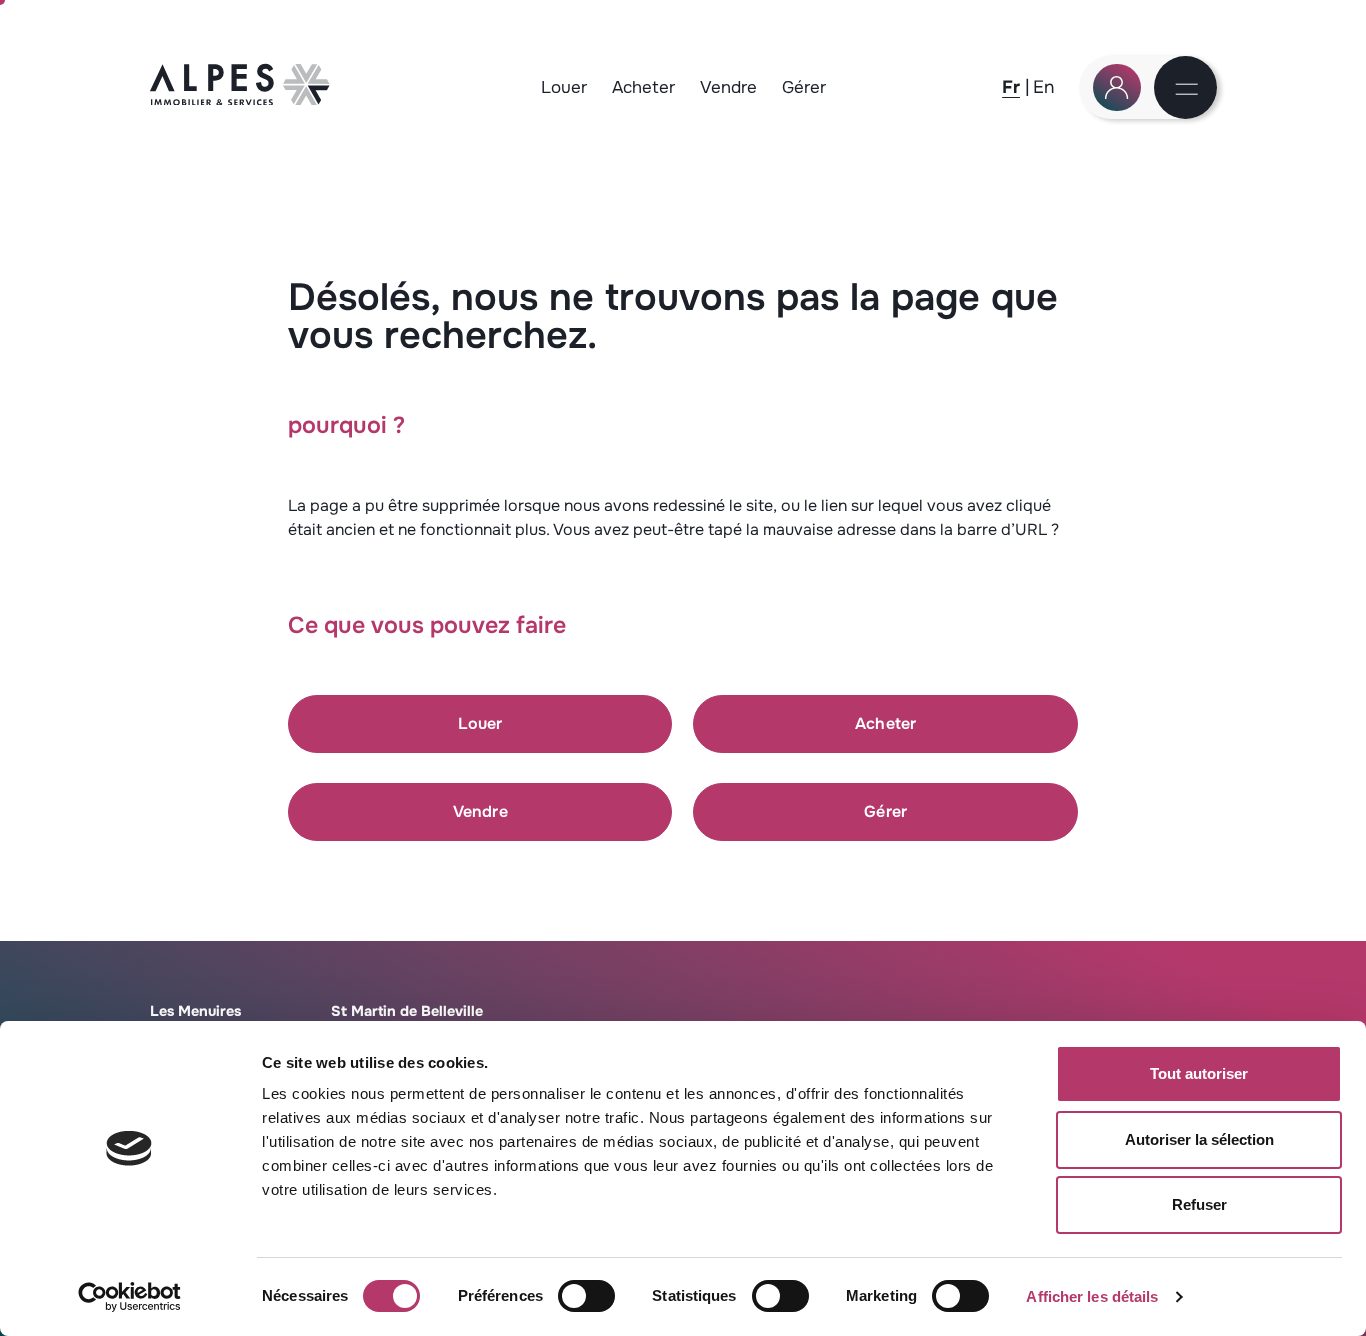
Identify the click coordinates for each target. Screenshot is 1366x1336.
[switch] (586, 1296)
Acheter (643, 87)
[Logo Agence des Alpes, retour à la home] (240, 99)
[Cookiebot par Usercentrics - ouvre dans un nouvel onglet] (129, 1297)
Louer (564, 87)
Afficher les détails (1092, 1296)
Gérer (804, 87)
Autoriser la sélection (1199, 1139)
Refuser (1199, 1204)
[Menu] (1187, 90)
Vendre (728, 87)
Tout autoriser (1199, 1073)
